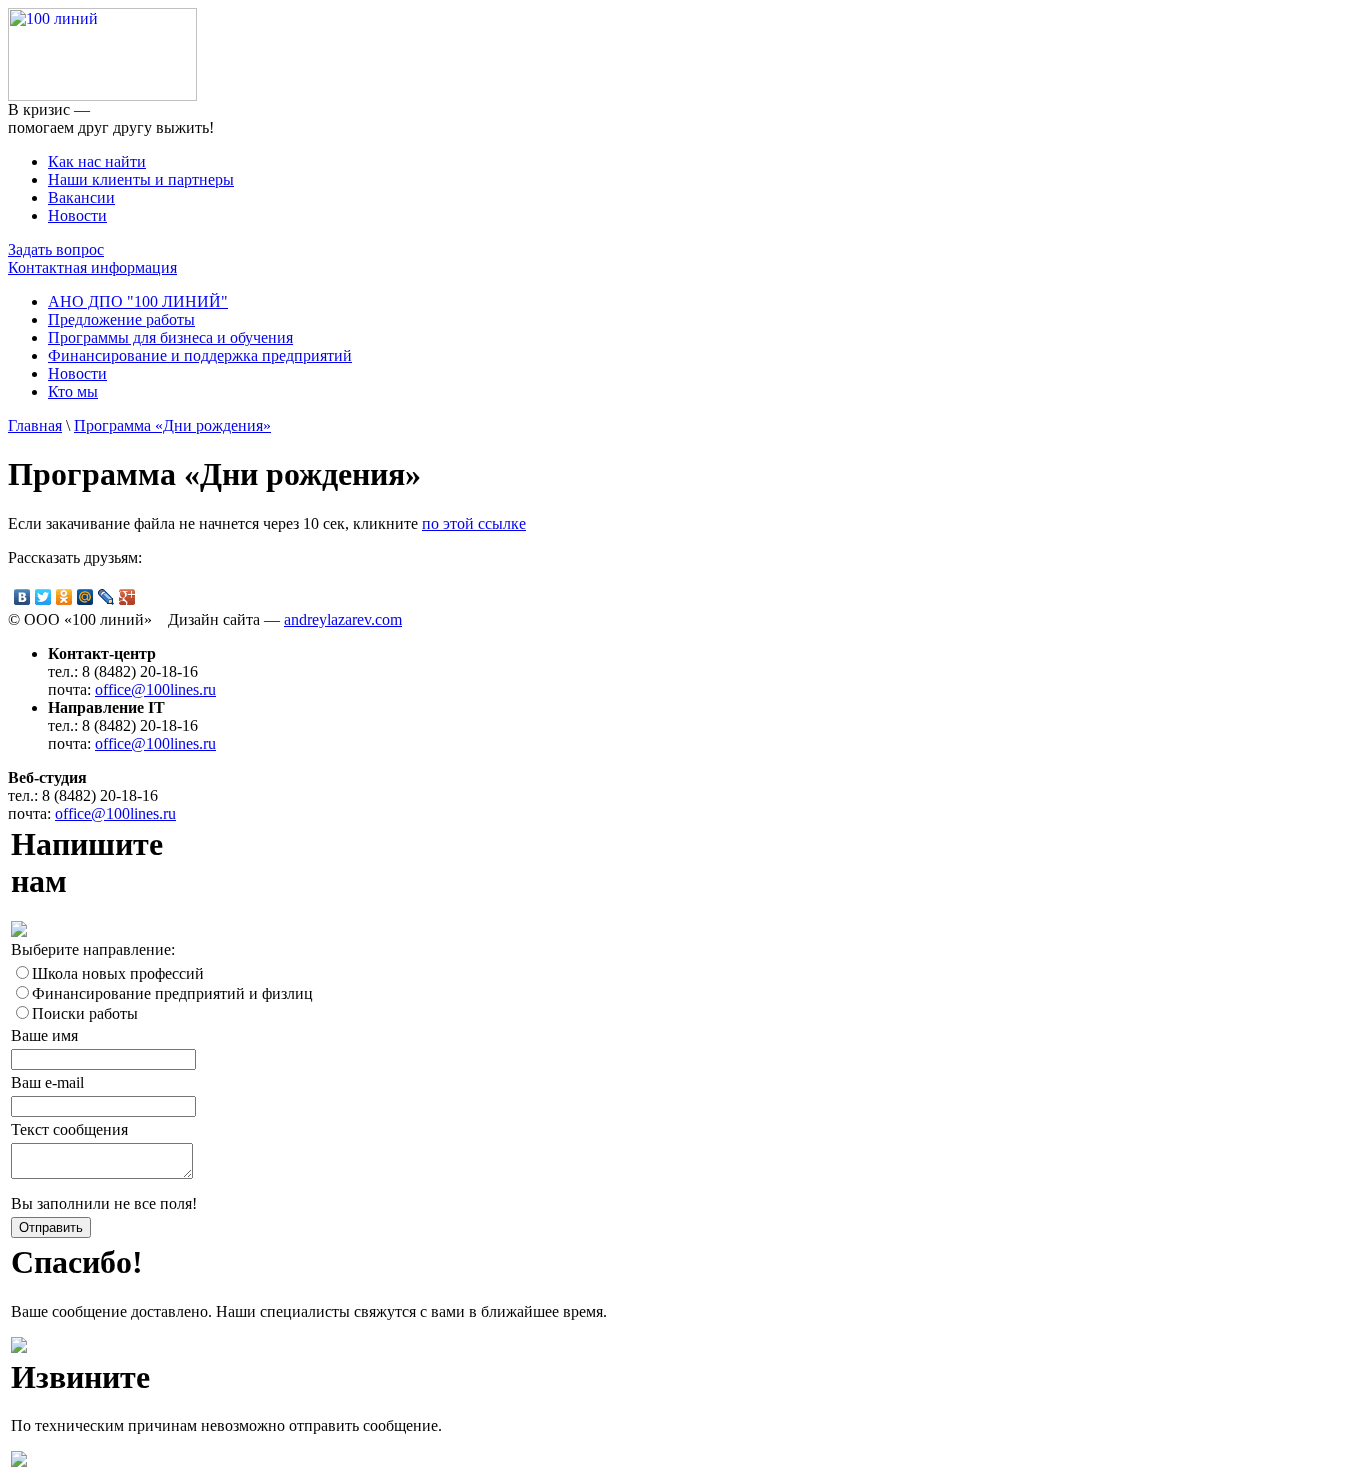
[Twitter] (43, 597)
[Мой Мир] (85, 597)
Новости (77, 215)
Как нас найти (97, 161)
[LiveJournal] (106, 597)
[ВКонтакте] (22, 597)
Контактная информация (92, 267)
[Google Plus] (127, 597)
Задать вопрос (56, 249)
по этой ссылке (474, 523)
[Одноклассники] (64, 597)
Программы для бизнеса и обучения (170, 337)
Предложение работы (121, 319)
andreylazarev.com (343, 619)
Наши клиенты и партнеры (141, 179)
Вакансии (81, 197)
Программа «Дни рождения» (172, 425)
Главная (35, 425)
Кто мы (73, 391)
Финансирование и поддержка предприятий (200, 355)
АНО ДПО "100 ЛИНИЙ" (138, 301)
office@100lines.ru (155, 689)
